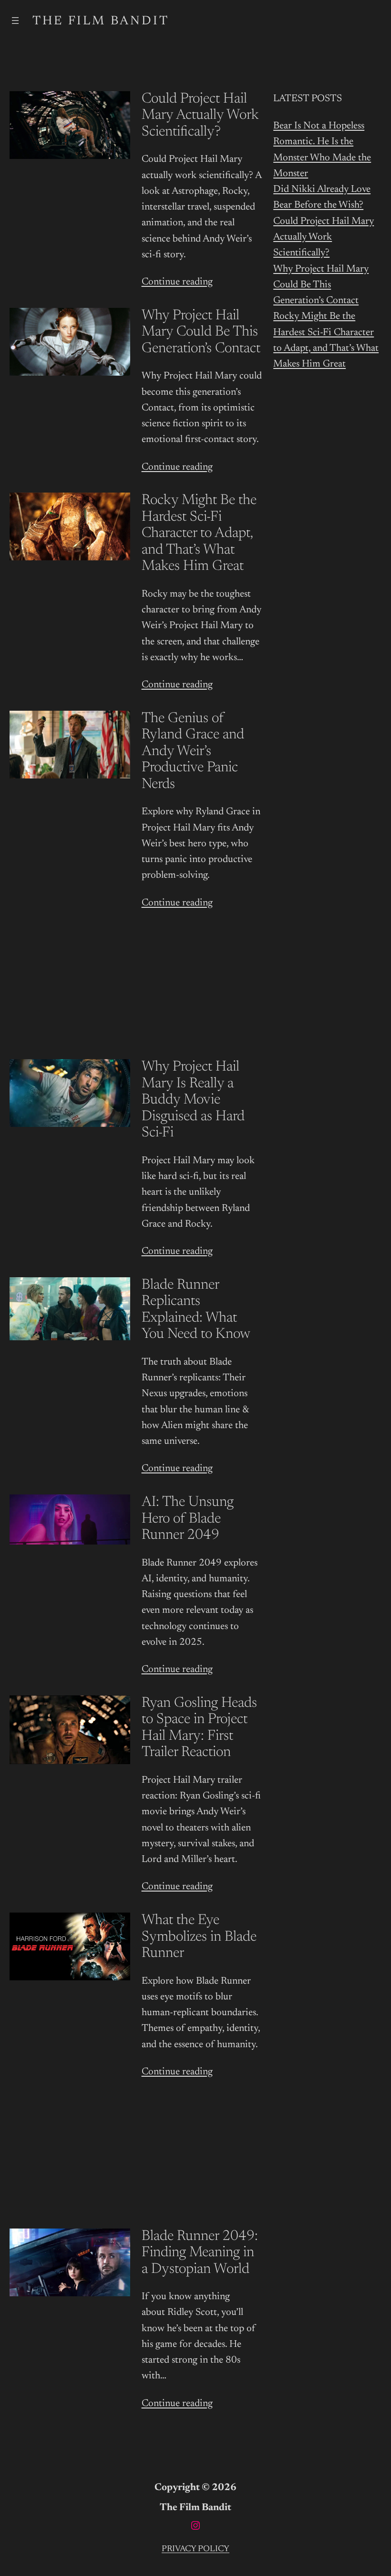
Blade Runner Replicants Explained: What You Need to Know (196, 1310)
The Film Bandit (101, 21)
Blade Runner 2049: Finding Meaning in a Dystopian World (200, 2253)
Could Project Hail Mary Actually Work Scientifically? (200, 116)
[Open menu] (15, 21)
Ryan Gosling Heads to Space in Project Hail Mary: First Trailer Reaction (199, 1728)
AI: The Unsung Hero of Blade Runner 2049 (188, 1519)
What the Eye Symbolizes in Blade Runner (199, 1937)
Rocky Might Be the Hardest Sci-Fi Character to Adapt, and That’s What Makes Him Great (199, 534)
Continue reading (177, 282)
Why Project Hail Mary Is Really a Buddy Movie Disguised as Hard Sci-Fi (193, 1100)
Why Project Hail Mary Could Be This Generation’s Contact (201, 332)
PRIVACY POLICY (195, 2549)
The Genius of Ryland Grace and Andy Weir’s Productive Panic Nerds (193, 752)
